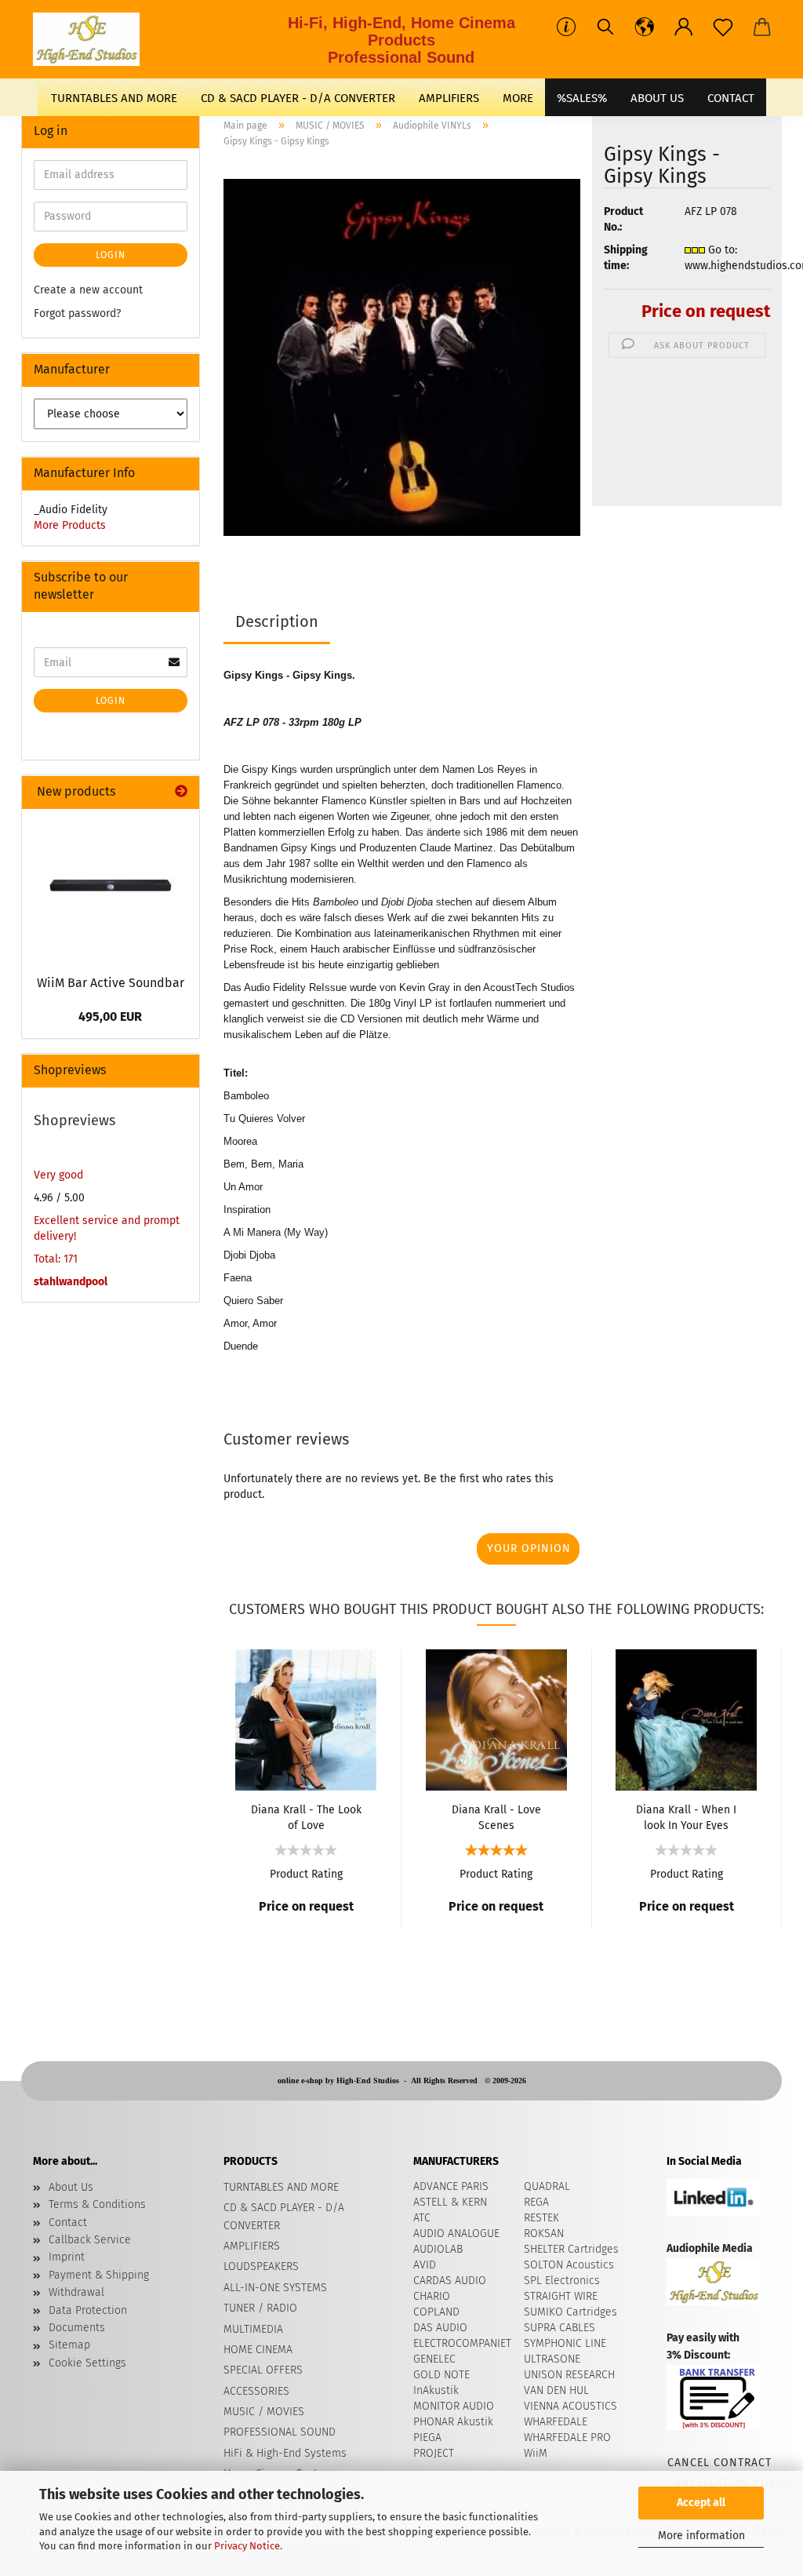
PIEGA (427, 2438)
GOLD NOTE (441, 2375)
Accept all (701, 2503)
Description (277, 621)
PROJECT (434, 2453)
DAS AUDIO (440, 2328)
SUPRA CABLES (560, 2328)
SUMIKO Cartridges (570, 2312)
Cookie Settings (87, 2363)
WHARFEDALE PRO (567, 2438)
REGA (536, 2202)
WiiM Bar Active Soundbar (111, 983)
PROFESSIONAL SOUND (280, 2432)
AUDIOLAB (438, 2249)
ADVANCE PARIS (451, 2186)
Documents (77, 2328)
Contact (68, 2223)
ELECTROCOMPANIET (462, 2343)
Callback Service (90, 2240)
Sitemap (69, 2345)
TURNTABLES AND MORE (114, 98)
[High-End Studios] (92, 39)
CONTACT (731, 98)
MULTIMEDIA (253, 2329)
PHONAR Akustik (453, 2422)
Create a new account (88, 290)
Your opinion (529, 1549)
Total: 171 (56, 1259)
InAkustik (436, 2390)
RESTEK (541, 2218)
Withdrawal (76, 2292)
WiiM (536, 2453)
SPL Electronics (562, 2281)
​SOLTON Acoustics (569, 2265)
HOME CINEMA (258, 2350)
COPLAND (436, 2312)
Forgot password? (77, 313)
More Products (70, 525)
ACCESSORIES (256, 2391)
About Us (657, 98)
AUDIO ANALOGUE (456, 2234)
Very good (58, 1175)
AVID (425, 2265)
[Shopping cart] (762, 27)
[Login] (684, 27)
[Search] (605, 27)
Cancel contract (719, 2463)
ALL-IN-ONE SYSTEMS (275, 2288)
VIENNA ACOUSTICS (570, 2406)
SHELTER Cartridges (571, 2249)
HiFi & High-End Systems (285, 2453)
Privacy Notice (247, 2546)
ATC (422, 2218)
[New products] (181, 792)
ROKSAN (544, 2234)
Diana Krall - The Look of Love (306, 1816)
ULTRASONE (552, 2359)
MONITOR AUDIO (454, 2406)
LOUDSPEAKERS (261, 2266)
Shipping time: (626, 258)
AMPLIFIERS (449, 98)
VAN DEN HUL (556, 2390)
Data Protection (88, 2310)
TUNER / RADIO (260, 2308)
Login (111, 255)
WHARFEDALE (556, 2422)
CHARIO (432, 2296)
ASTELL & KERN (450, 2202)
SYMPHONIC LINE (565, 2343)
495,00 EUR (110, 1017)
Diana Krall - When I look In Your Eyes (686, 1816)
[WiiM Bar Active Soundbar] (111, 887)
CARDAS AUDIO (450, 2281)
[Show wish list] (723, 27)
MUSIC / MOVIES (264, 2412)
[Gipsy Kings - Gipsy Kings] (402, 357)
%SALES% (582, 98)
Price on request (706, 311)
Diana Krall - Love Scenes (496, 1816)
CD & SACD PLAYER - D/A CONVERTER (298, 98)
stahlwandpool (71, 1282)
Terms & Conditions (97, 2204)
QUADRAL (547, 2186)
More (518, 98)
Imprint (67, 2257)
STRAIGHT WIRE (561, 2296)
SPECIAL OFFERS (263, 2370)
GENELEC (434, 2359)
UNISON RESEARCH (569, 2375)
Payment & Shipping (99, 2275)
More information (701, 2536)
